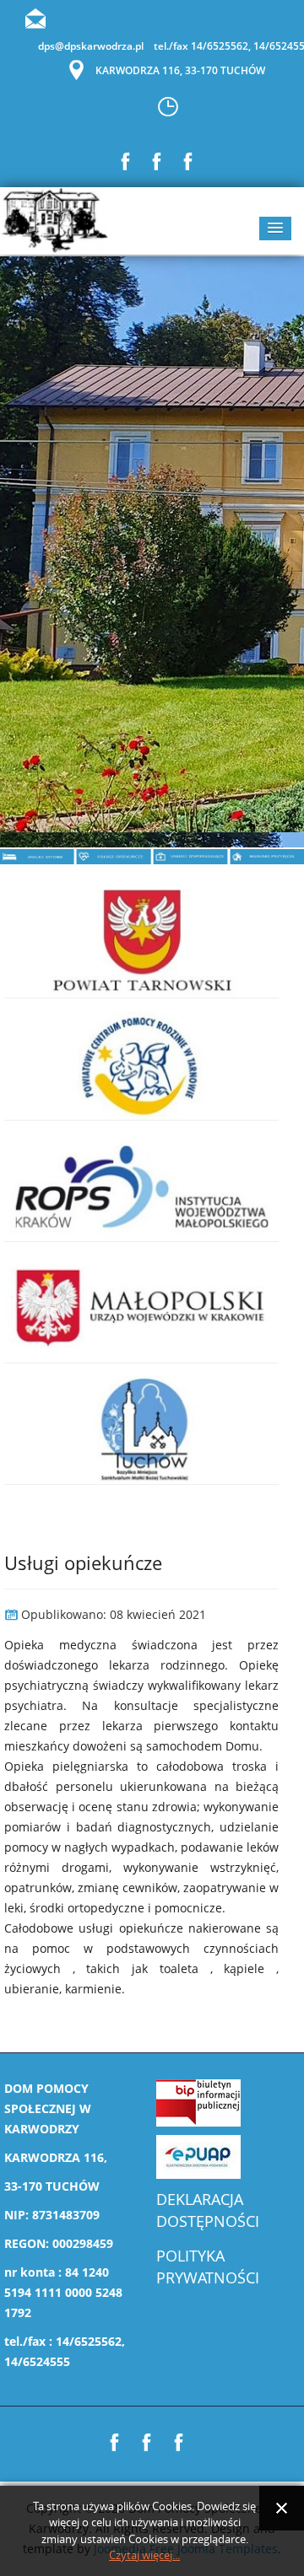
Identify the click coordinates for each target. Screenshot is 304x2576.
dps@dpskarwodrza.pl (91, 46)
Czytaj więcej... (144, 2555)
